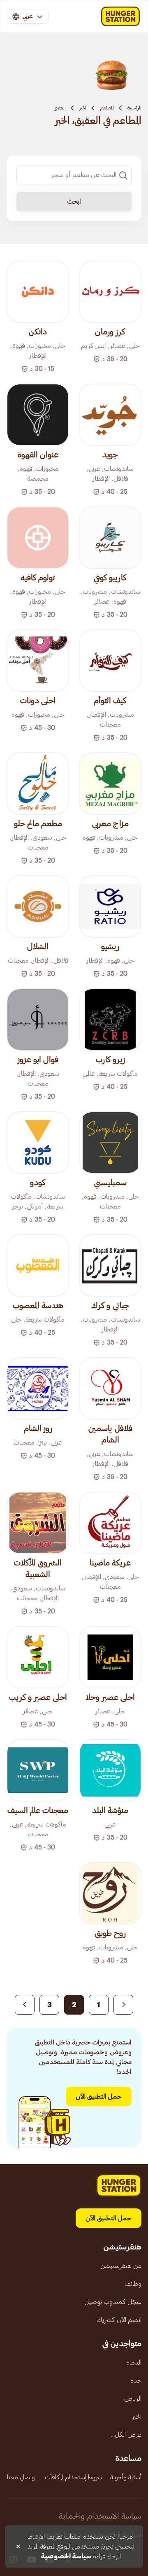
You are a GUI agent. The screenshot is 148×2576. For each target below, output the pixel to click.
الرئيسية (134, 108)
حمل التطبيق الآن (99, 2097)
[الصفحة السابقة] (123, 2005)
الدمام (133, 2362)
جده (136, 2381)
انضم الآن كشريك (119, 2320)
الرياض (133, 2399)
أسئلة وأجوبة (126, 2477)
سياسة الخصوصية (66, 2556)
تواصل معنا (22, 2477)
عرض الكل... (126, 2435)
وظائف (133, 2284)
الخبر (83, 108)
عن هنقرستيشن (121, 2266)
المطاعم (107, 108)
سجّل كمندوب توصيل (113, 2302)
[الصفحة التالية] (25, 2005)
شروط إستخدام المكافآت (73, 2477)
